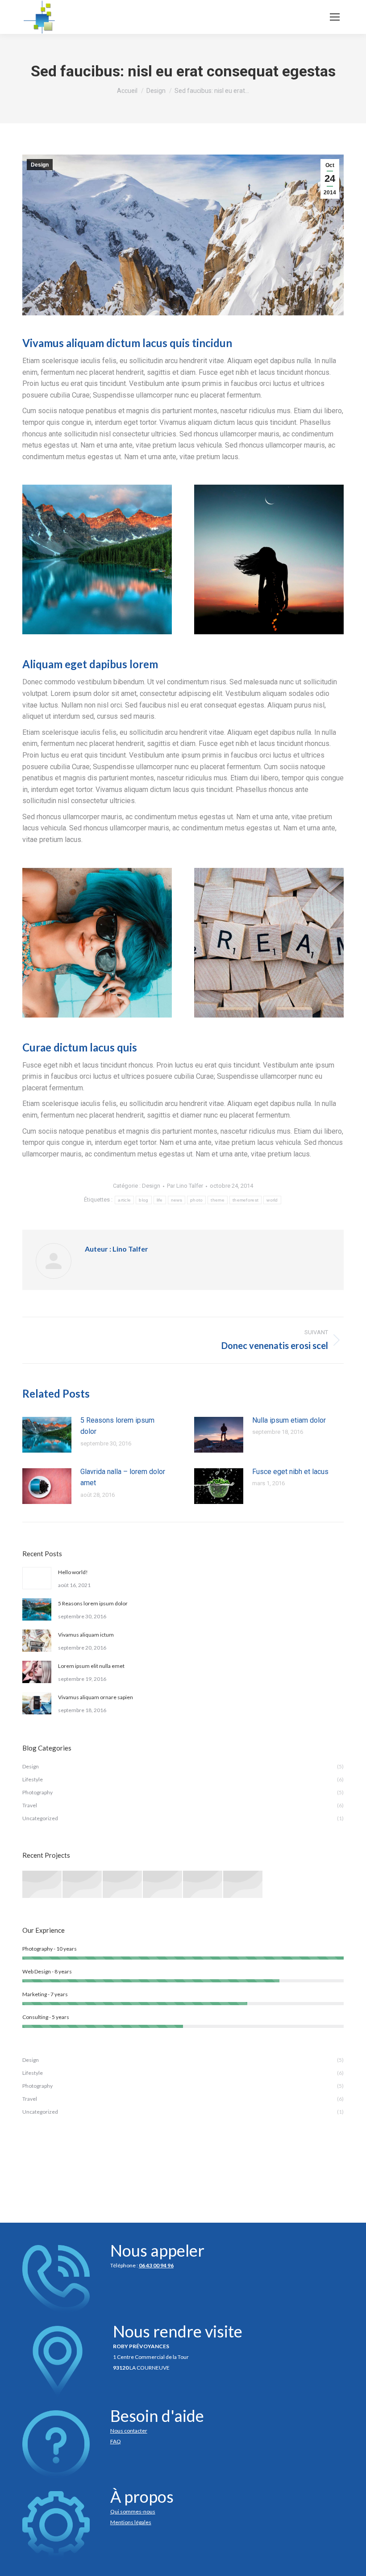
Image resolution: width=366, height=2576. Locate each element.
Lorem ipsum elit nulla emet (91, 1666)
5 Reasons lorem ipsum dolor (117, 1426)
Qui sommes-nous (133, 2511)
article (124, 1200)
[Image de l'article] (47, 1435)
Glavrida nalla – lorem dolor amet (123, 1477)
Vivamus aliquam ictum (86, 1635)
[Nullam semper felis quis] (163, 1885)
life (160, 1200)
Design (40, 165)
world (272, 1200)
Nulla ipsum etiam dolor (289, 1420)
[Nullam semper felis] (83, 1885)
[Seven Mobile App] (42, 1885)
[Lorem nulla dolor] (203, 1885)
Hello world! (73, 1572)
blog (143, 1200)
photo (197, 1200)
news (177, 1200)
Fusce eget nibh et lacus (290, 1472)
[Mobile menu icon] (335, 17)
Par (185, 1186)
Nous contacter (129, 2431)
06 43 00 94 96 (156, 2265)
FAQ (116, 2441)
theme (218, 1200)
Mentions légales (131, 2522)
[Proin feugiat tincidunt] (243, 1885)
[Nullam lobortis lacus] (123, 1885)
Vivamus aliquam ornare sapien (96, 1697)
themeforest (245, 1200)
